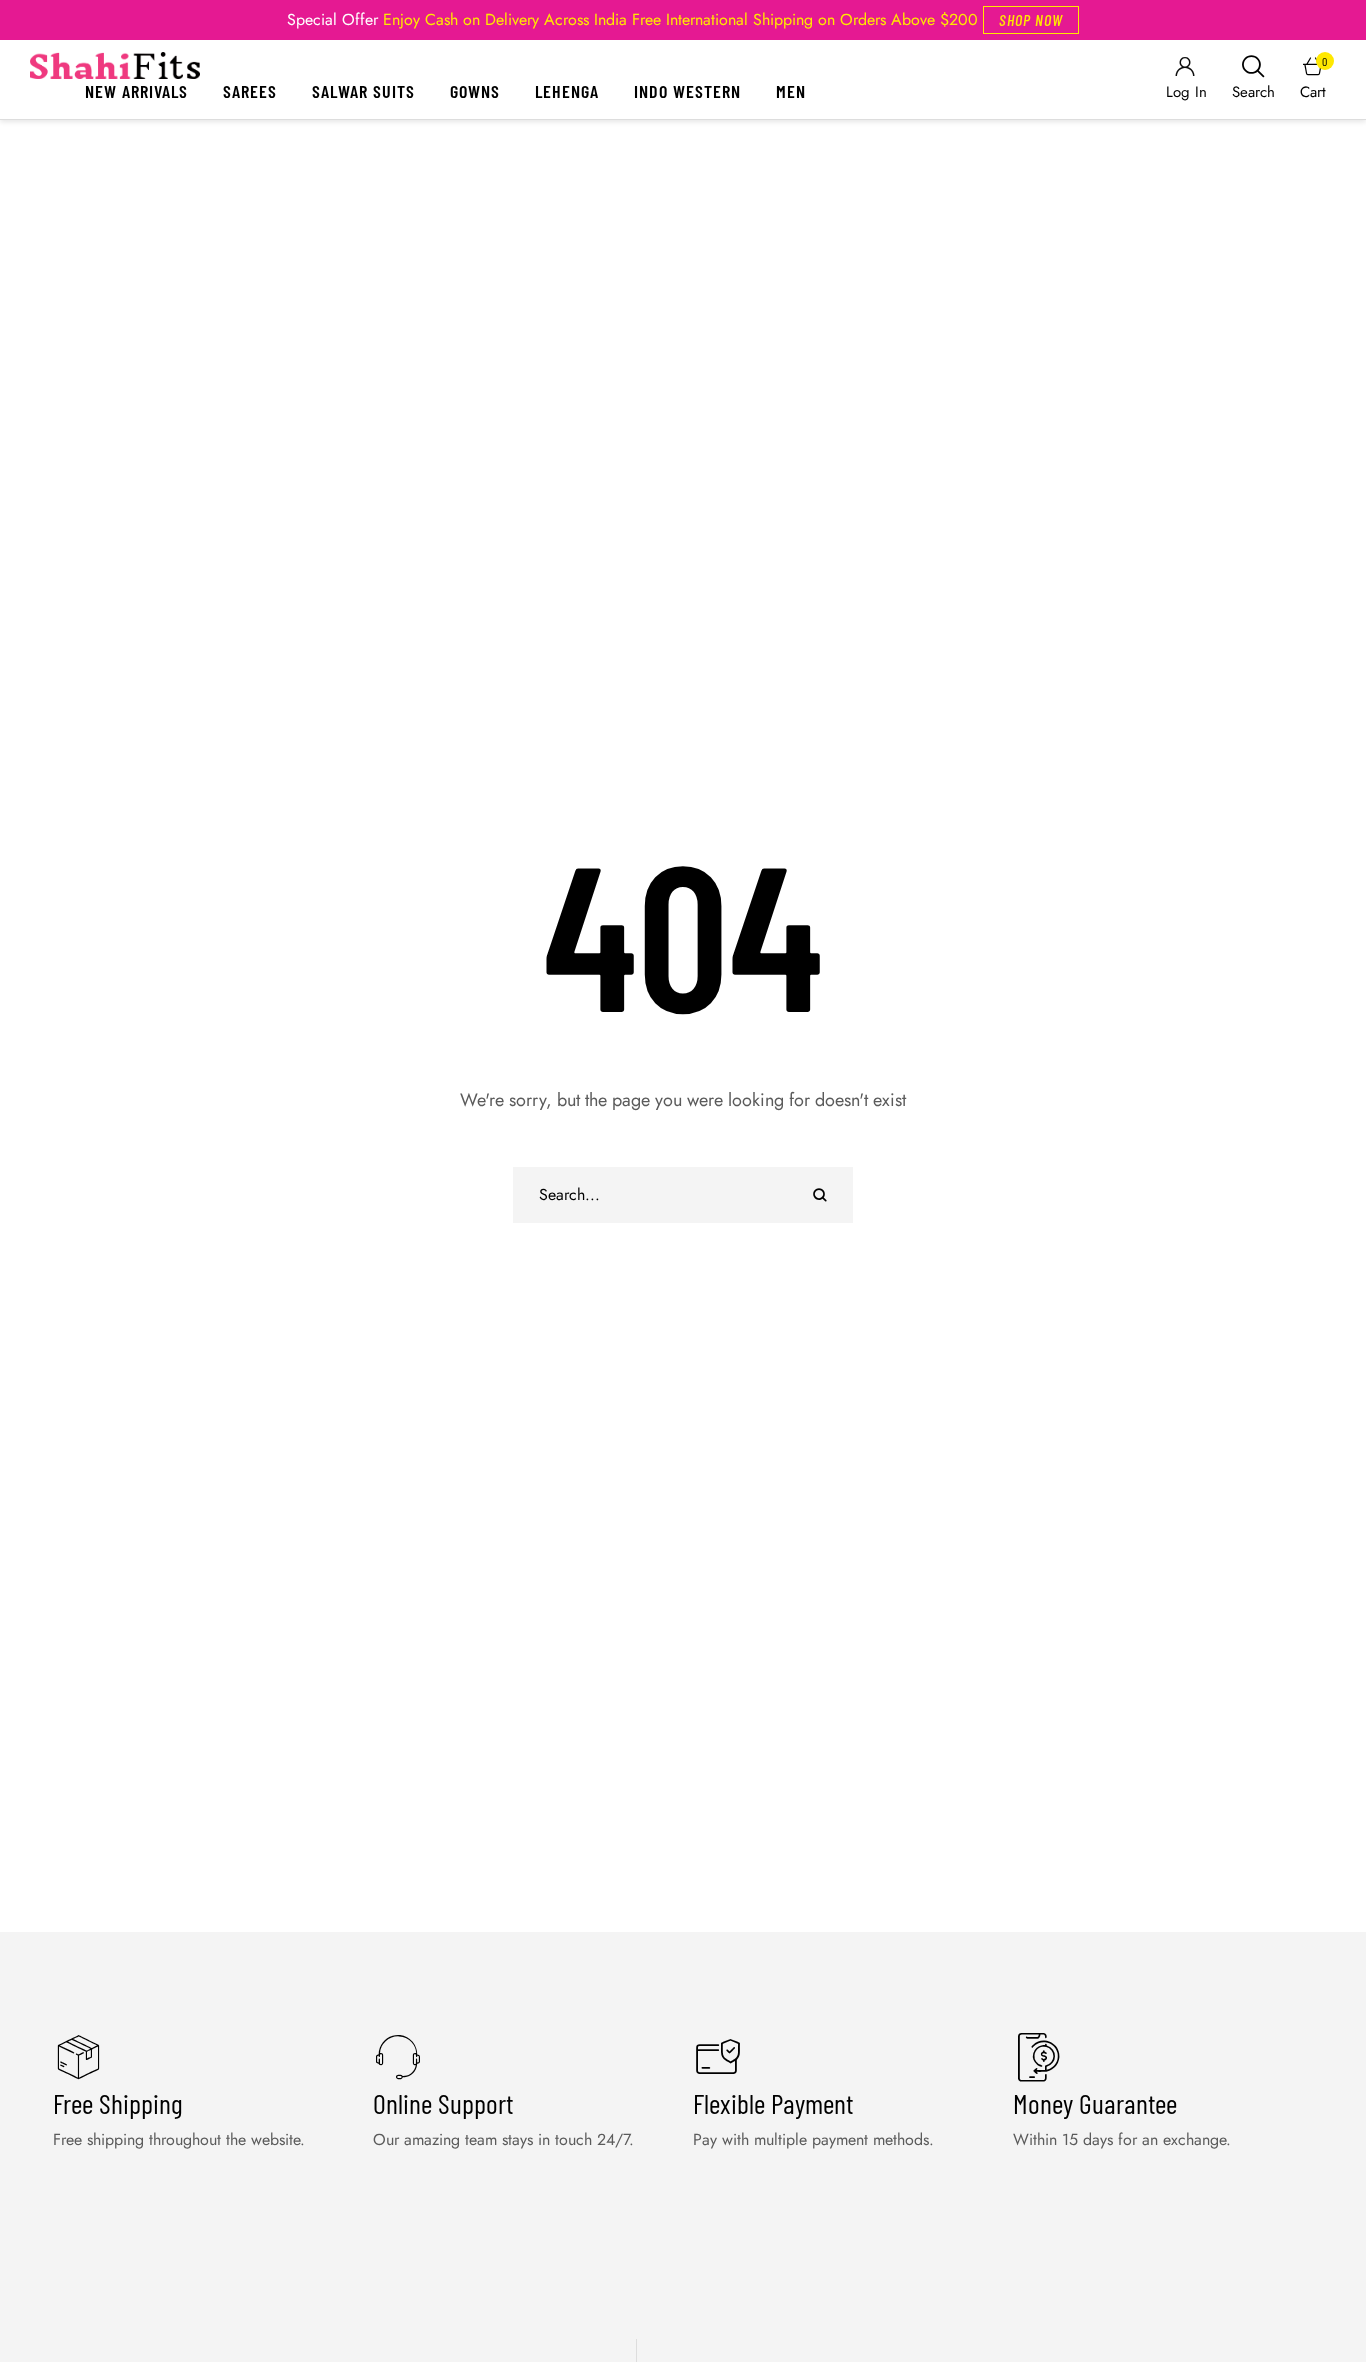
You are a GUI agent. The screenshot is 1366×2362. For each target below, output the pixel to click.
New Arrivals (136, 91)
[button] (1031, 20)
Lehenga (567, 91)
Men (791, 91)
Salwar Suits (363, 91)
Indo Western (687, 91)
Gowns (475, 91)
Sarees (250, 91)
